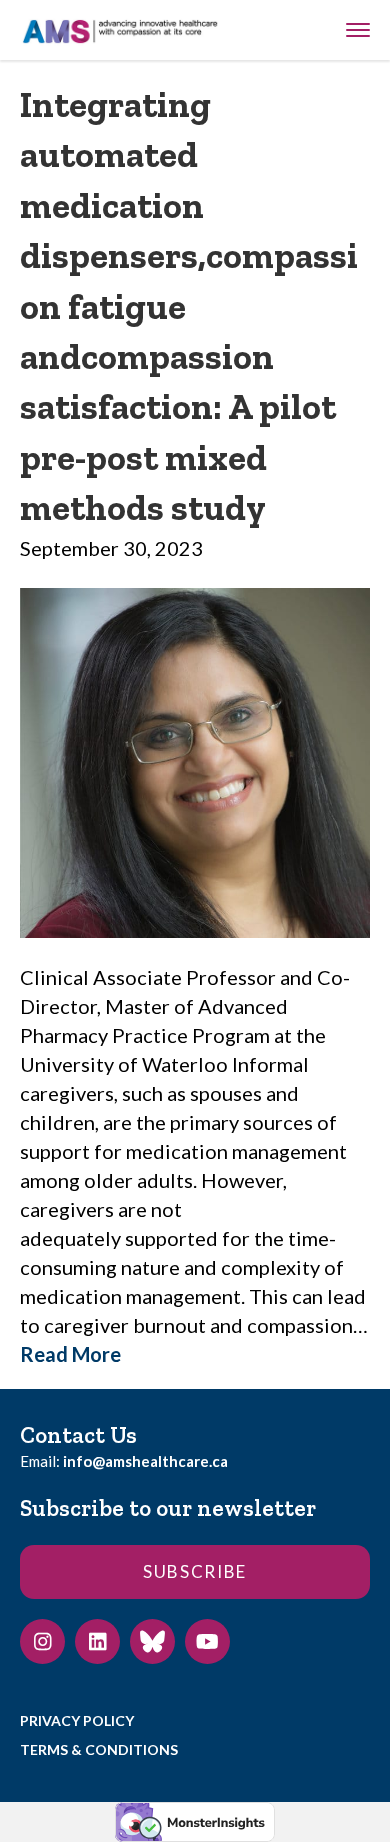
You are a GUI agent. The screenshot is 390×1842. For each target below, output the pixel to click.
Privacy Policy (77, 1720)
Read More (70, 1354)
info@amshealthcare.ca (145, 1461)
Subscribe (195, 1571)
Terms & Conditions (99, 1749)
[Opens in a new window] (42, 1641)
